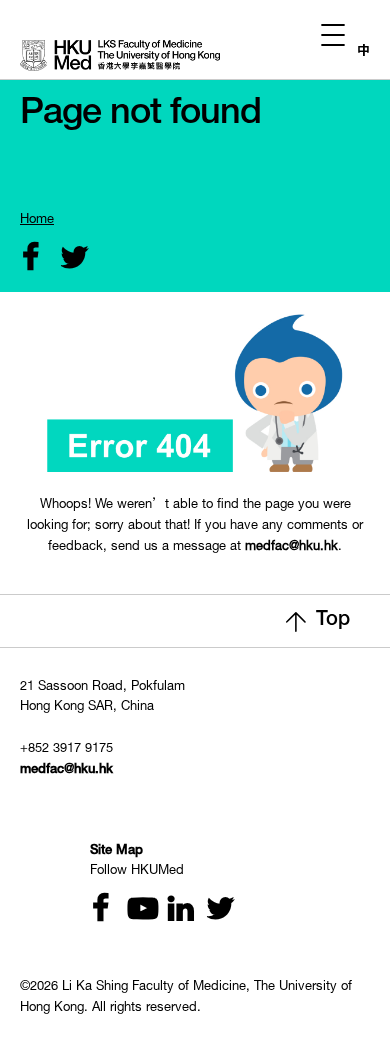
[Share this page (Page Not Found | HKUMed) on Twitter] (65, 259)
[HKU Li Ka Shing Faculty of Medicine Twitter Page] (211, 910)
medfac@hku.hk (291, 547)
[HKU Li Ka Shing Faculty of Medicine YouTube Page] (135, 910)
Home (37, 220)
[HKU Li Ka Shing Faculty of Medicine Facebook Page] (97, 910)
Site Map (116, 851)
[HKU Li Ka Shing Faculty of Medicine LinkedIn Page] (173, 910)
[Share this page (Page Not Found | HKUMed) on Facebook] (27, 259)
